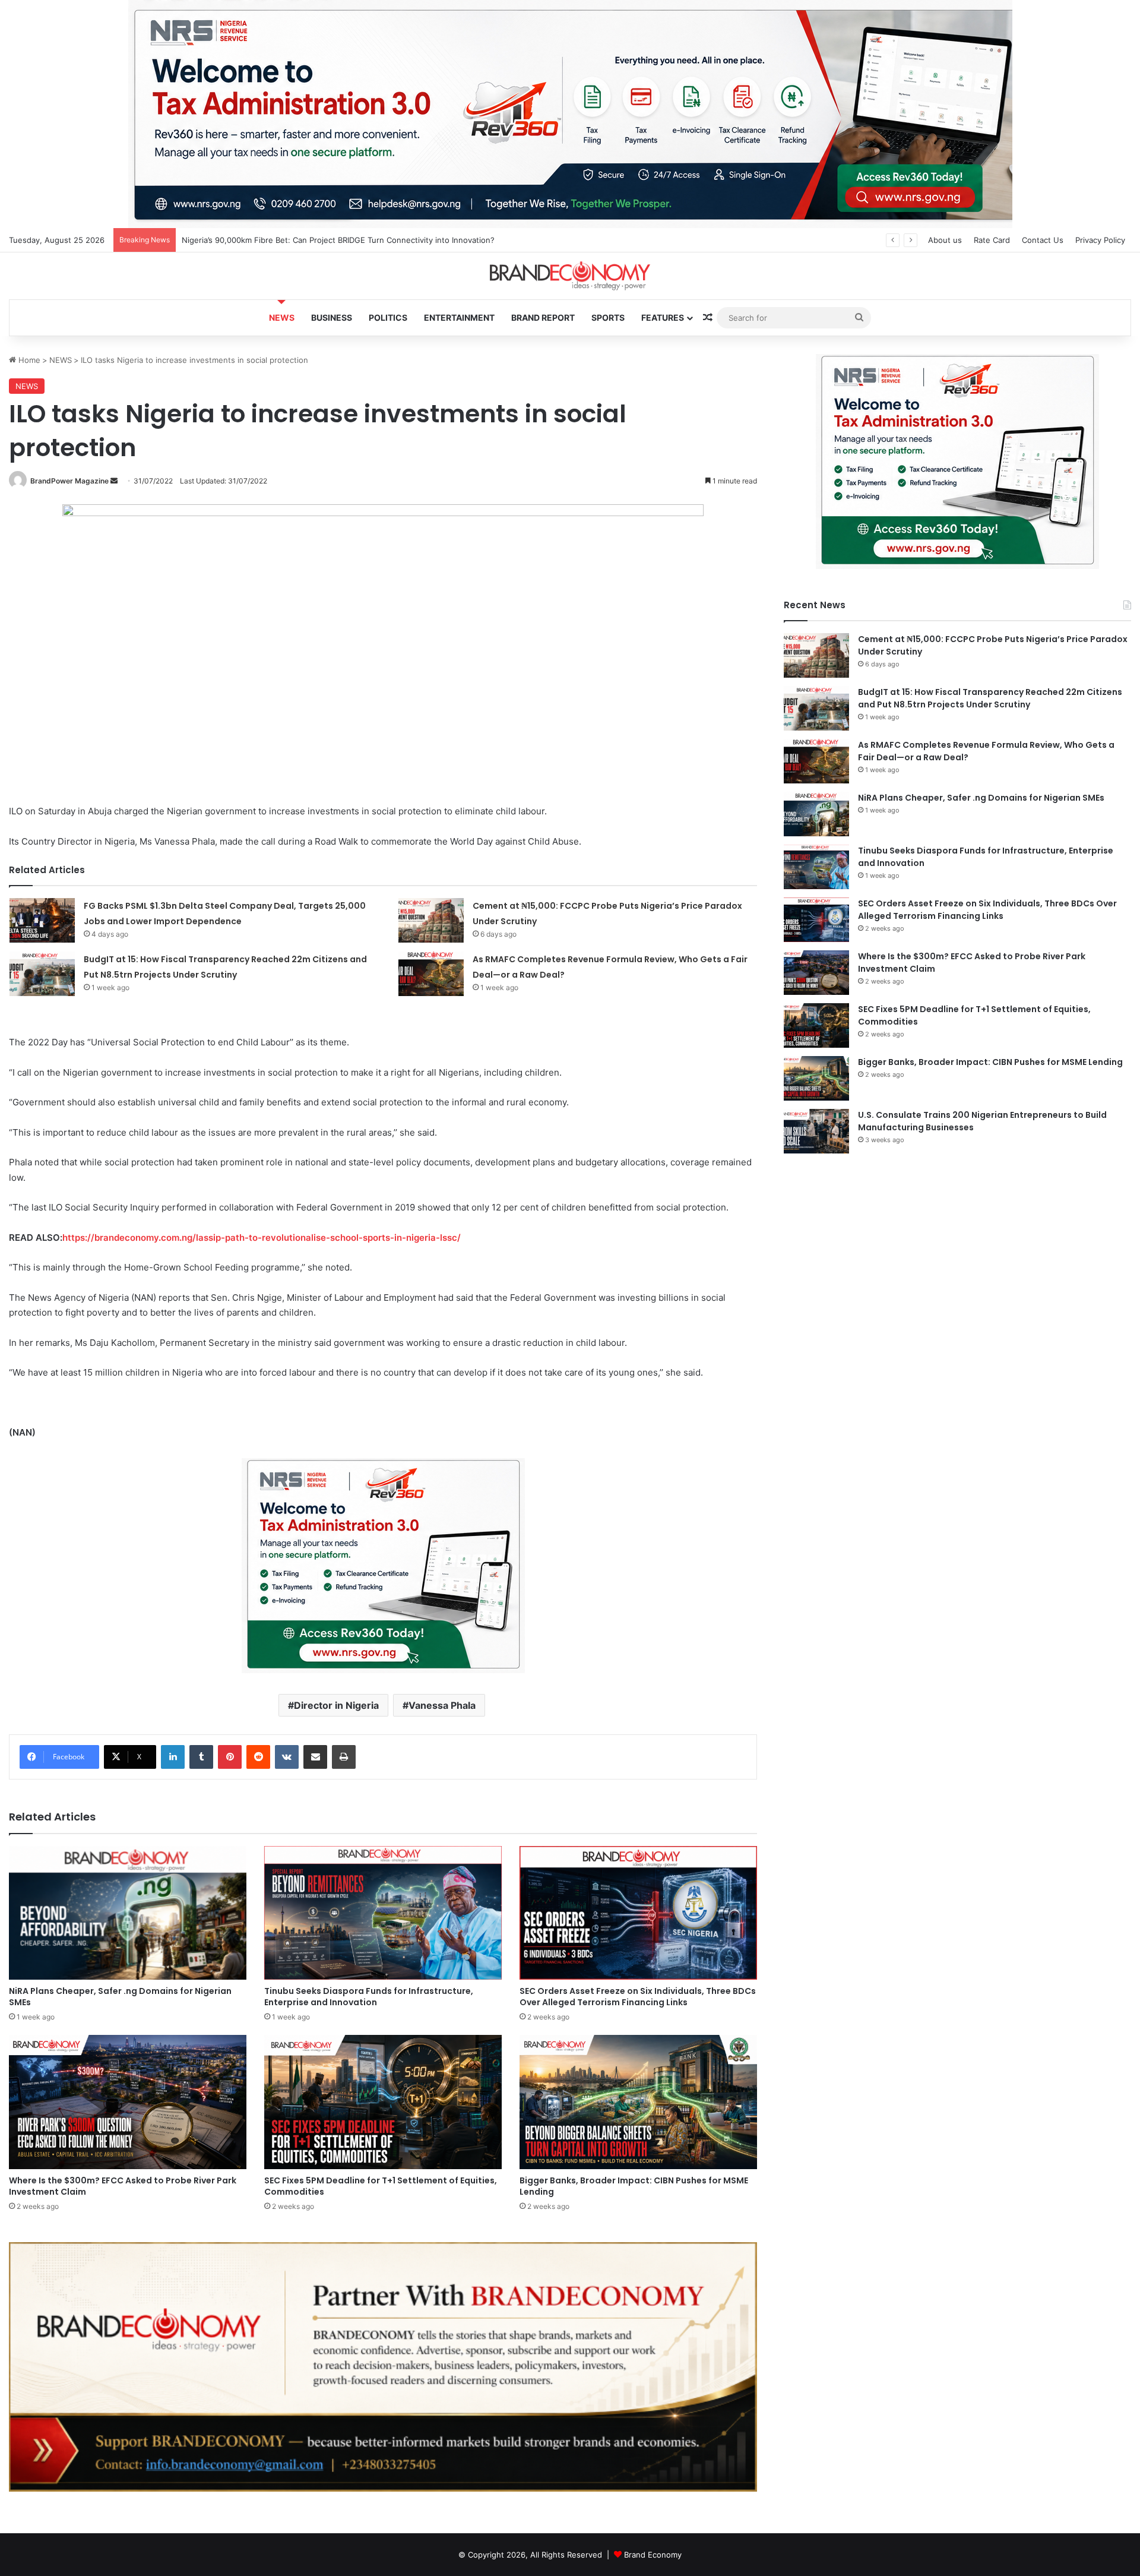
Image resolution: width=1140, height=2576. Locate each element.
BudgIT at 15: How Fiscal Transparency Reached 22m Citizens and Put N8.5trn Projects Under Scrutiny (990, 698)
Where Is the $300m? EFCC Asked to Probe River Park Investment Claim (123, 2186)
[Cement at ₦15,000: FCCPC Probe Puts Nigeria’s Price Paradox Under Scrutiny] (431, 920)
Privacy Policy (1100, 240)
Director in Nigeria (336, 1705)
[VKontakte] (287, 1757)
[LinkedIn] (173, 1757)
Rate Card (992, 240)
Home (28, 360)
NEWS (282, 317)
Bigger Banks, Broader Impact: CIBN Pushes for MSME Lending (634, 2186)
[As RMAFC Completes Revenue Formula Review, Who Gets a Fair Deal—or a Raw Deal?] (431, 974)
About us (945, 240)
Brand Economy (653, 2555)
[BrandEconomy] (570, 276)
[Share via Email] (315, 1757)
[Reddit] (258, 1757)
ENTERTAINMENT (459, 317)
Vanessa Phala (442, 1705)
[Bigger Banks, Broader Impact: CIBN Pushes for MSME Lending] (638, 2102)
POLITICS (388, 317)
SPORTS (608, 317)
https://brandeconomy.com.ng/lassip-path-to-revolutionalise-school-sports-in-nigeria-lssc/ (262, 1238)
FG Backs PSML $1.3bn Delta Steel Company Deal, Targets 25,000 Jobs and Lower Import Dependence (372, 240)
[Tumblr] (201, 1757)
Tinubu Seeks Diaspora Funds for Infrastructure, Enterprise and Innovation (369, 1997)
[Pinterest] (230, 1757)
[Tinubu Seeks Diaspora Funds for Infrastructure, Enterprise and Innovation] (383, 1913)
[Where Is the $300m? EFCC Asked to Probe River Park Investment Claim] (128, 2102)
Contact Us (1043, 240)
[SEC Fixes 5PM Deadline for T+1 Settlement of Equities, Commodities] (383, 2102)
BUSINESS (332, 317)
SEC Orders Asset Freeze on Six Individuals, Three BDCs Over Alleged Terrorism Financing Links (638, 1997)
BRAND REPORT (543, 317)
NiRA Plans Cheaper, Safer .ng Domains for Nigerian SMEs (120, 1997)
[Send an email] (114, 481)
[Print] (344, 1757)
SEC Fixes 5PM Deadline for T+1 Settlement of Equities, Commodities (381, 2186)
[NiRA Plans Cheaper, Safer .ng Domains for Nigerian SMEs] (128, 1913)
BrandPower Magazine (69, 481)
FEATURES (663, 317)
